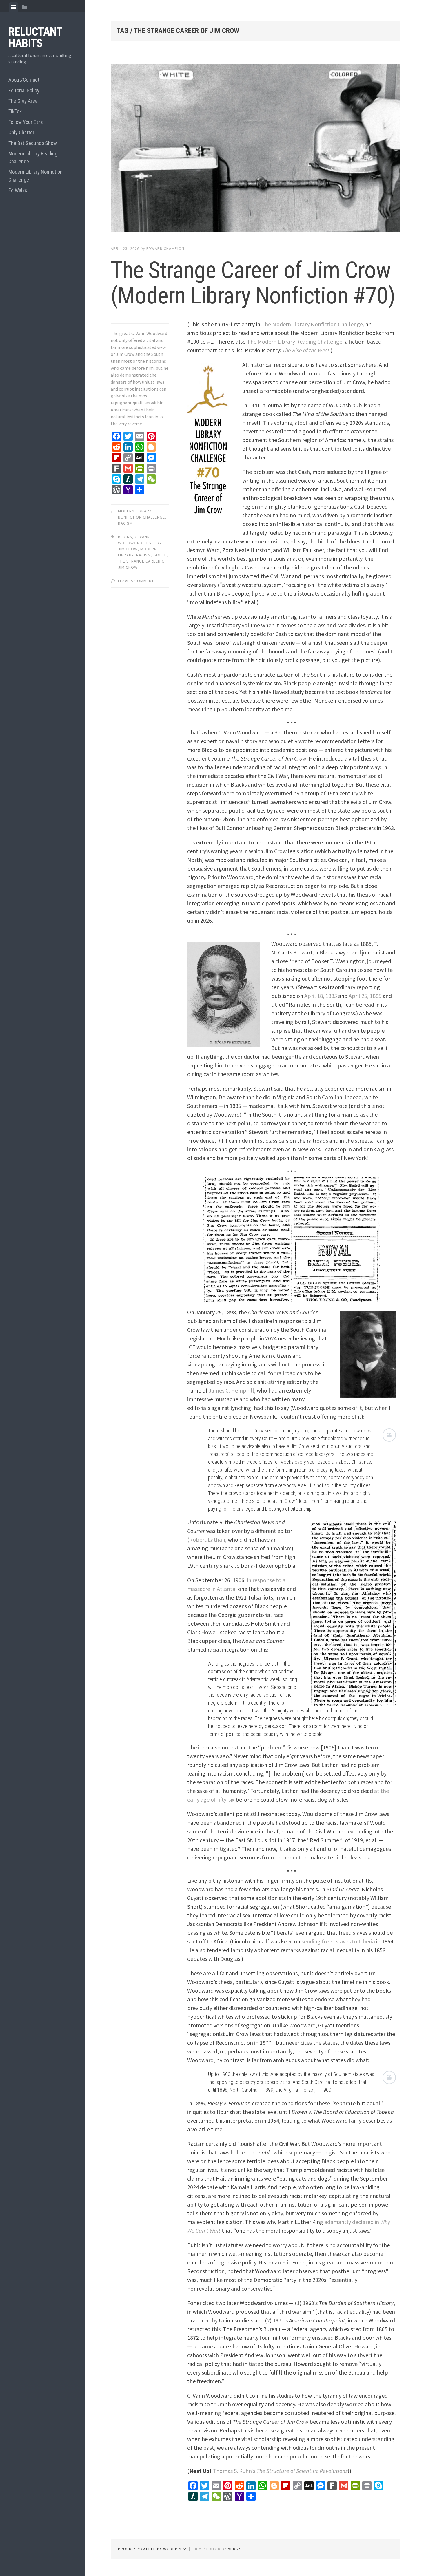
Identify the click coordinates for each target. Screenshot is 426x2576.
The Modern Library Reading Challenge (295, 341)
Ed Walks (18, 190)
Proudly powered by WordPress (153, 2549)
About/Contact (24, 80)
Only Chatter (21, 132)
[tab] (13, 7)
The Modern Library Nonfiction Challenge (312, 324)
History (153, 543)
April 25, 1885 (365, 996)
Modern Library (135, 511)
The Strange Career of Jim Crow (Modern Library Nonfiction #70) (253, 283)
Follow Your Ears (26, 122)
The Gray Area (23, 101)
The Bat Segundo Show (33, 143)
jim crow (128, 549)
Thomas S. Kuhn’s (280, 2471)
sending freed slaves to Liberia (338, 1941)
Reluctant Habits (35, 37)
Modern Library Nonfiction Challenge (35, 176)
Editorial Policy (24, 90)
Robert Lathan (207, 1539)
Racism (125, 523)
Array (234, 2549)
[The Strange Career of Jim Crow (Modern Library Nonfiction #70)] (256, 149)
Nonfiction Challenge (141, 517)
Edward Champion (165, 248)
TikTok (15, 111)
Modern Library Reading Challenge (33, 157)
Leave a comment (136, 581)
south (160, 555)
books (125, 537)
